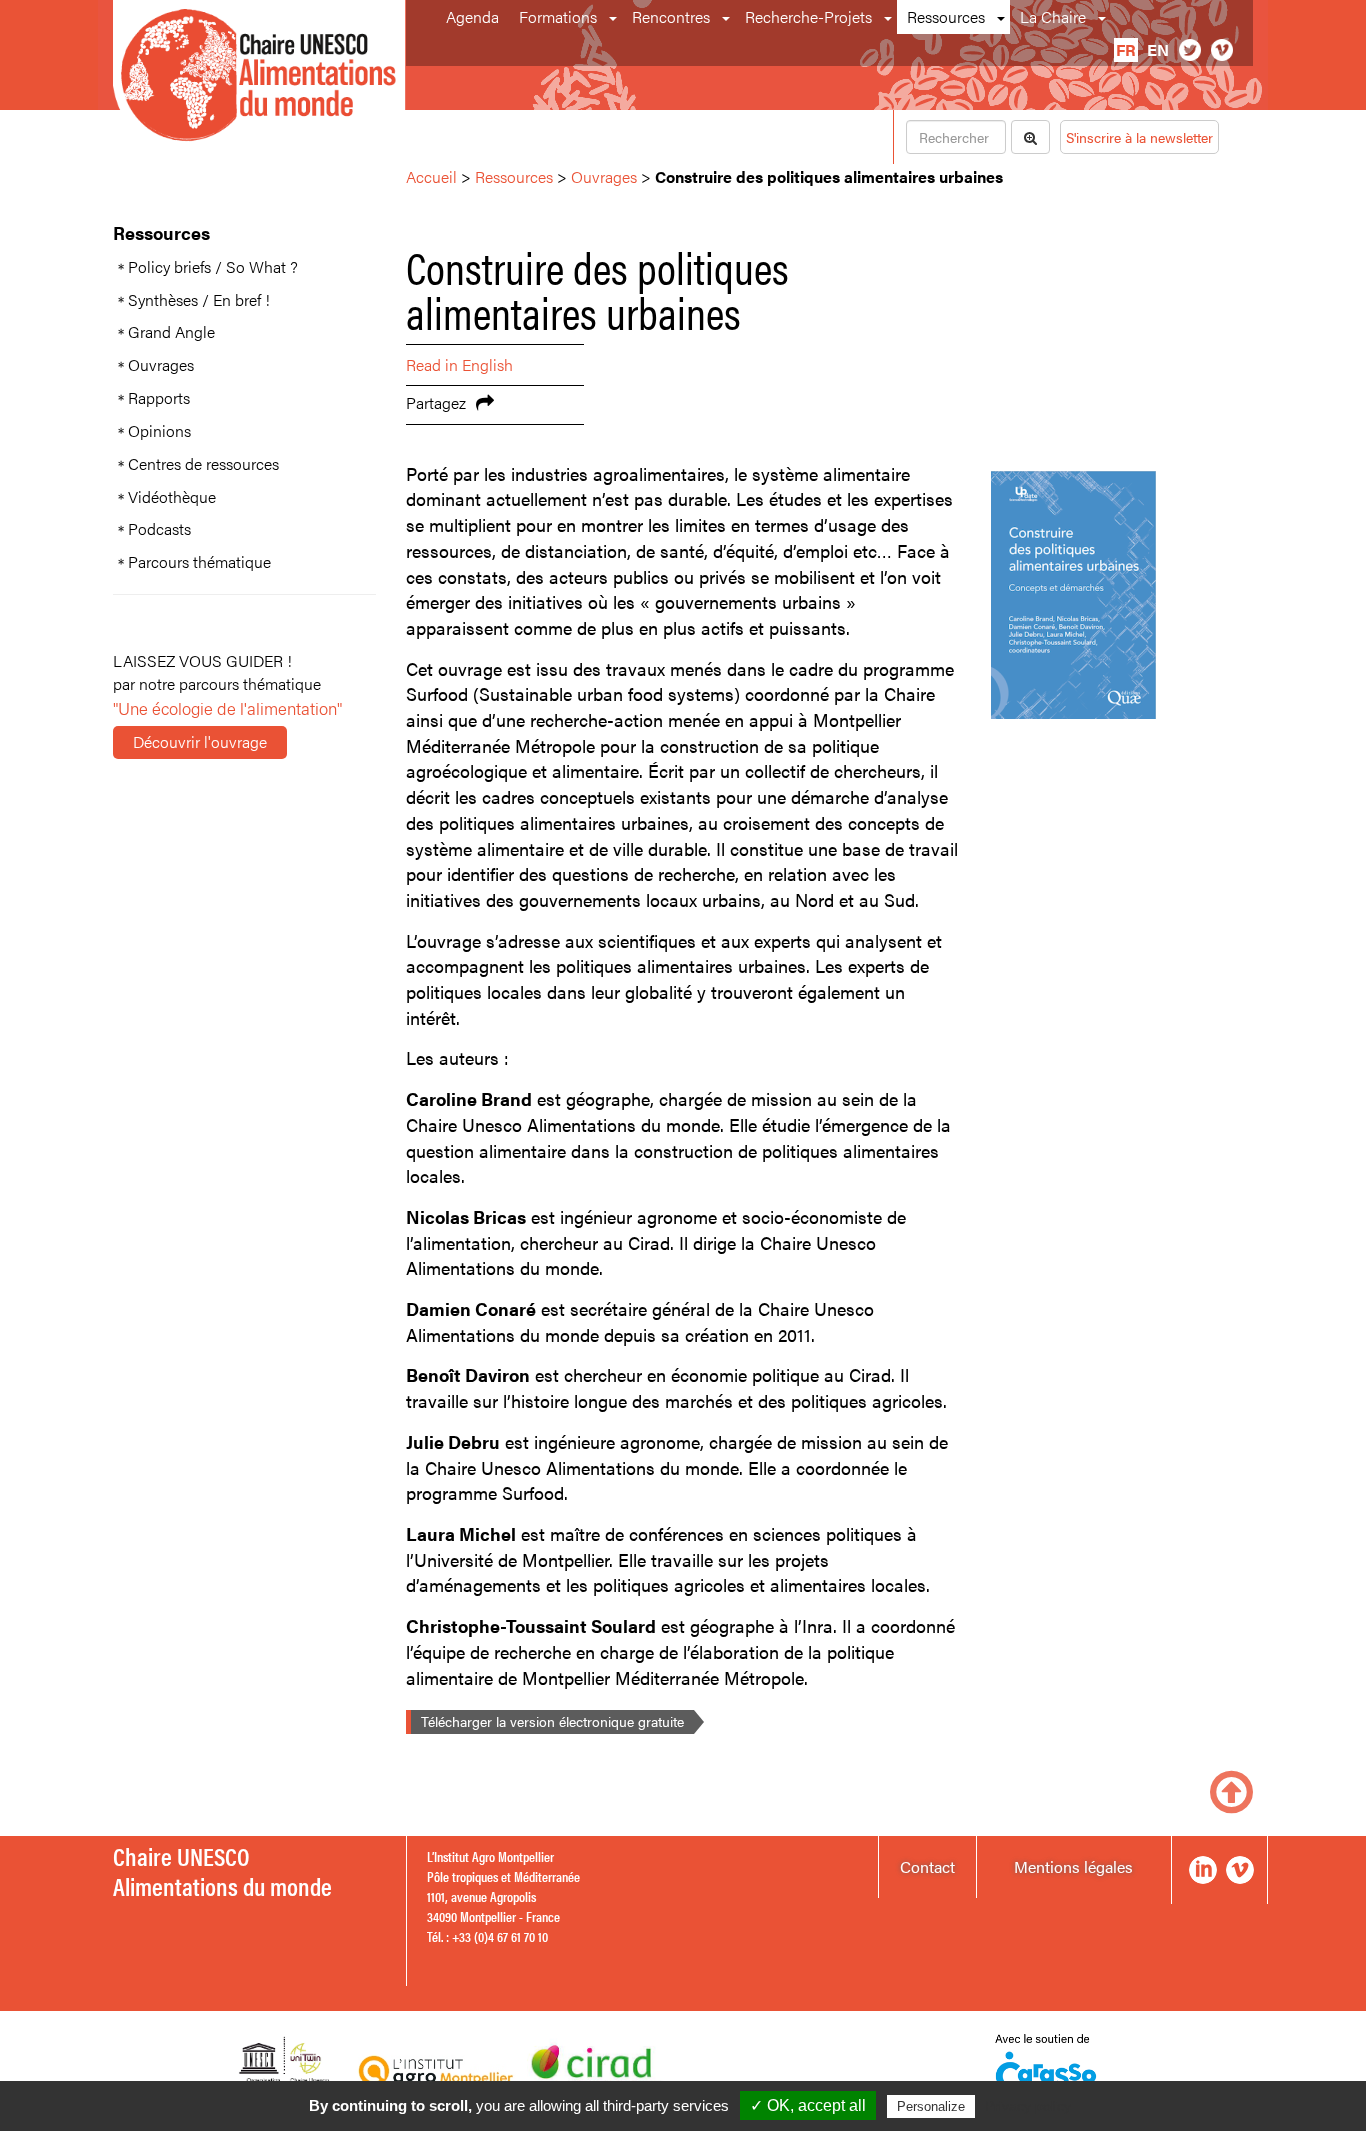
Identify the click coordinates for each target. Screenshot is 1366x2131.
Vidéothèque (172, 497)
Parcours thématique (199, 562)
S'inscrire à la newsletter (1139, 137)
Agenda (472, 16)
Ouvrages (161, 365)
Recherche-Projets (808, 16)
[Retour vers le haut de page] (1231, 1789)
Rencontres (671, 16)
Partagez (436, 402)
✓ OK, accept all (808, 2105)
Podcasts (159, 529)
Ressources (946, 16)
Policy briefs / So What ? (213, 267)
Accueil (431, 176)
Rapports (159, 398)
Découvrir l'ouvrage (200, 741)
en (1158, 49)
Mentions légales (1073, 1866)
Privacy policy (1028, 2106)
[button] (614, 17)
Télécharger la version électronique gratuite (552, 1721)
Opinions (159, 431)
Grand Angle (171, 332)
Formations (558, 16)
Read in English (459, 364)
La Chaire (1053, 16)
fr (1126, 49)
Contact (927, 1866)
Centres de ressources (203, 464)
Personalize (931, 2106)
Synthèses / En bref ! (199, 300)
